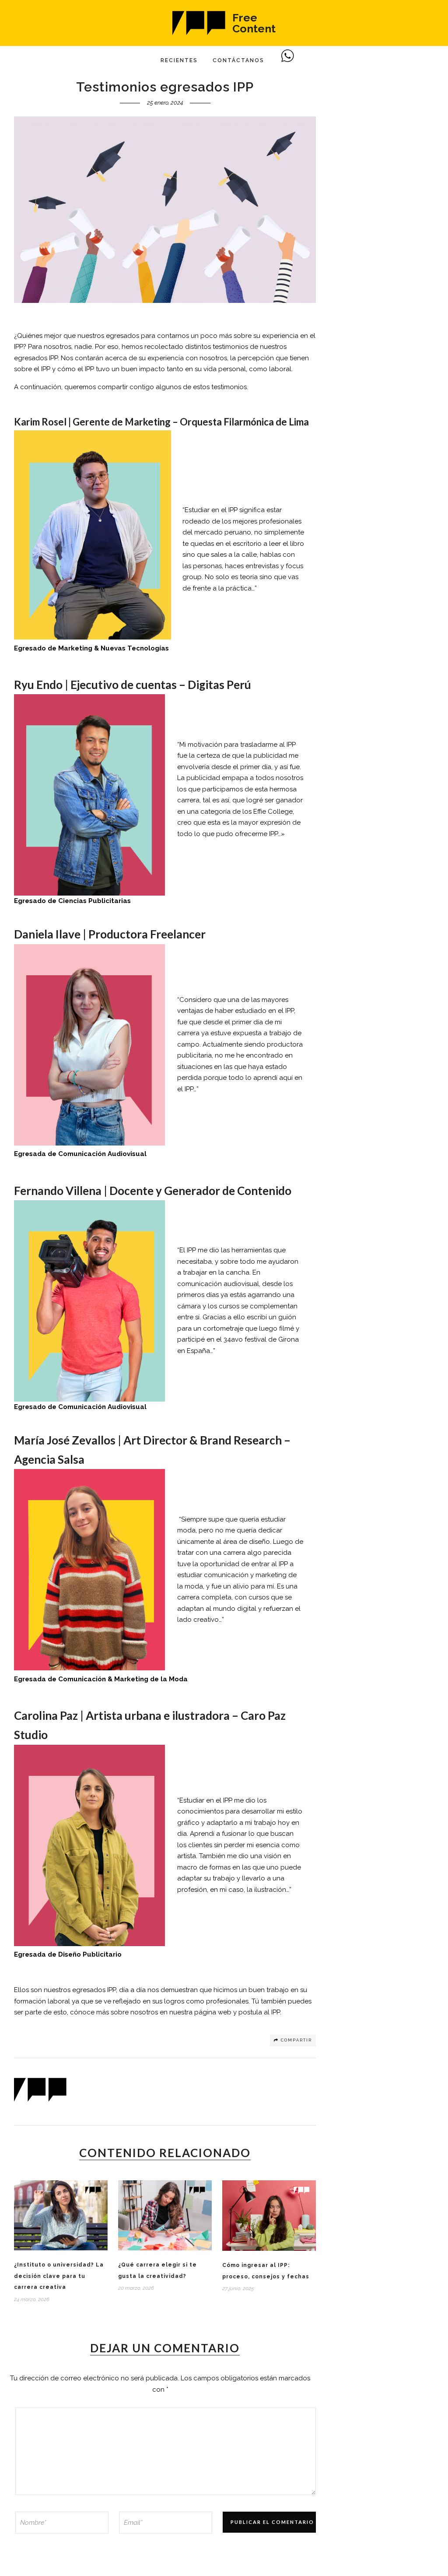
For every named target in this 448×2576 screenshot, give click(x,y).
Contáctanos (238, 60)
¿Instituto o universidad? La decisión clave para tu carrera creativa (59, 2276)
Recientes (179, 60)
